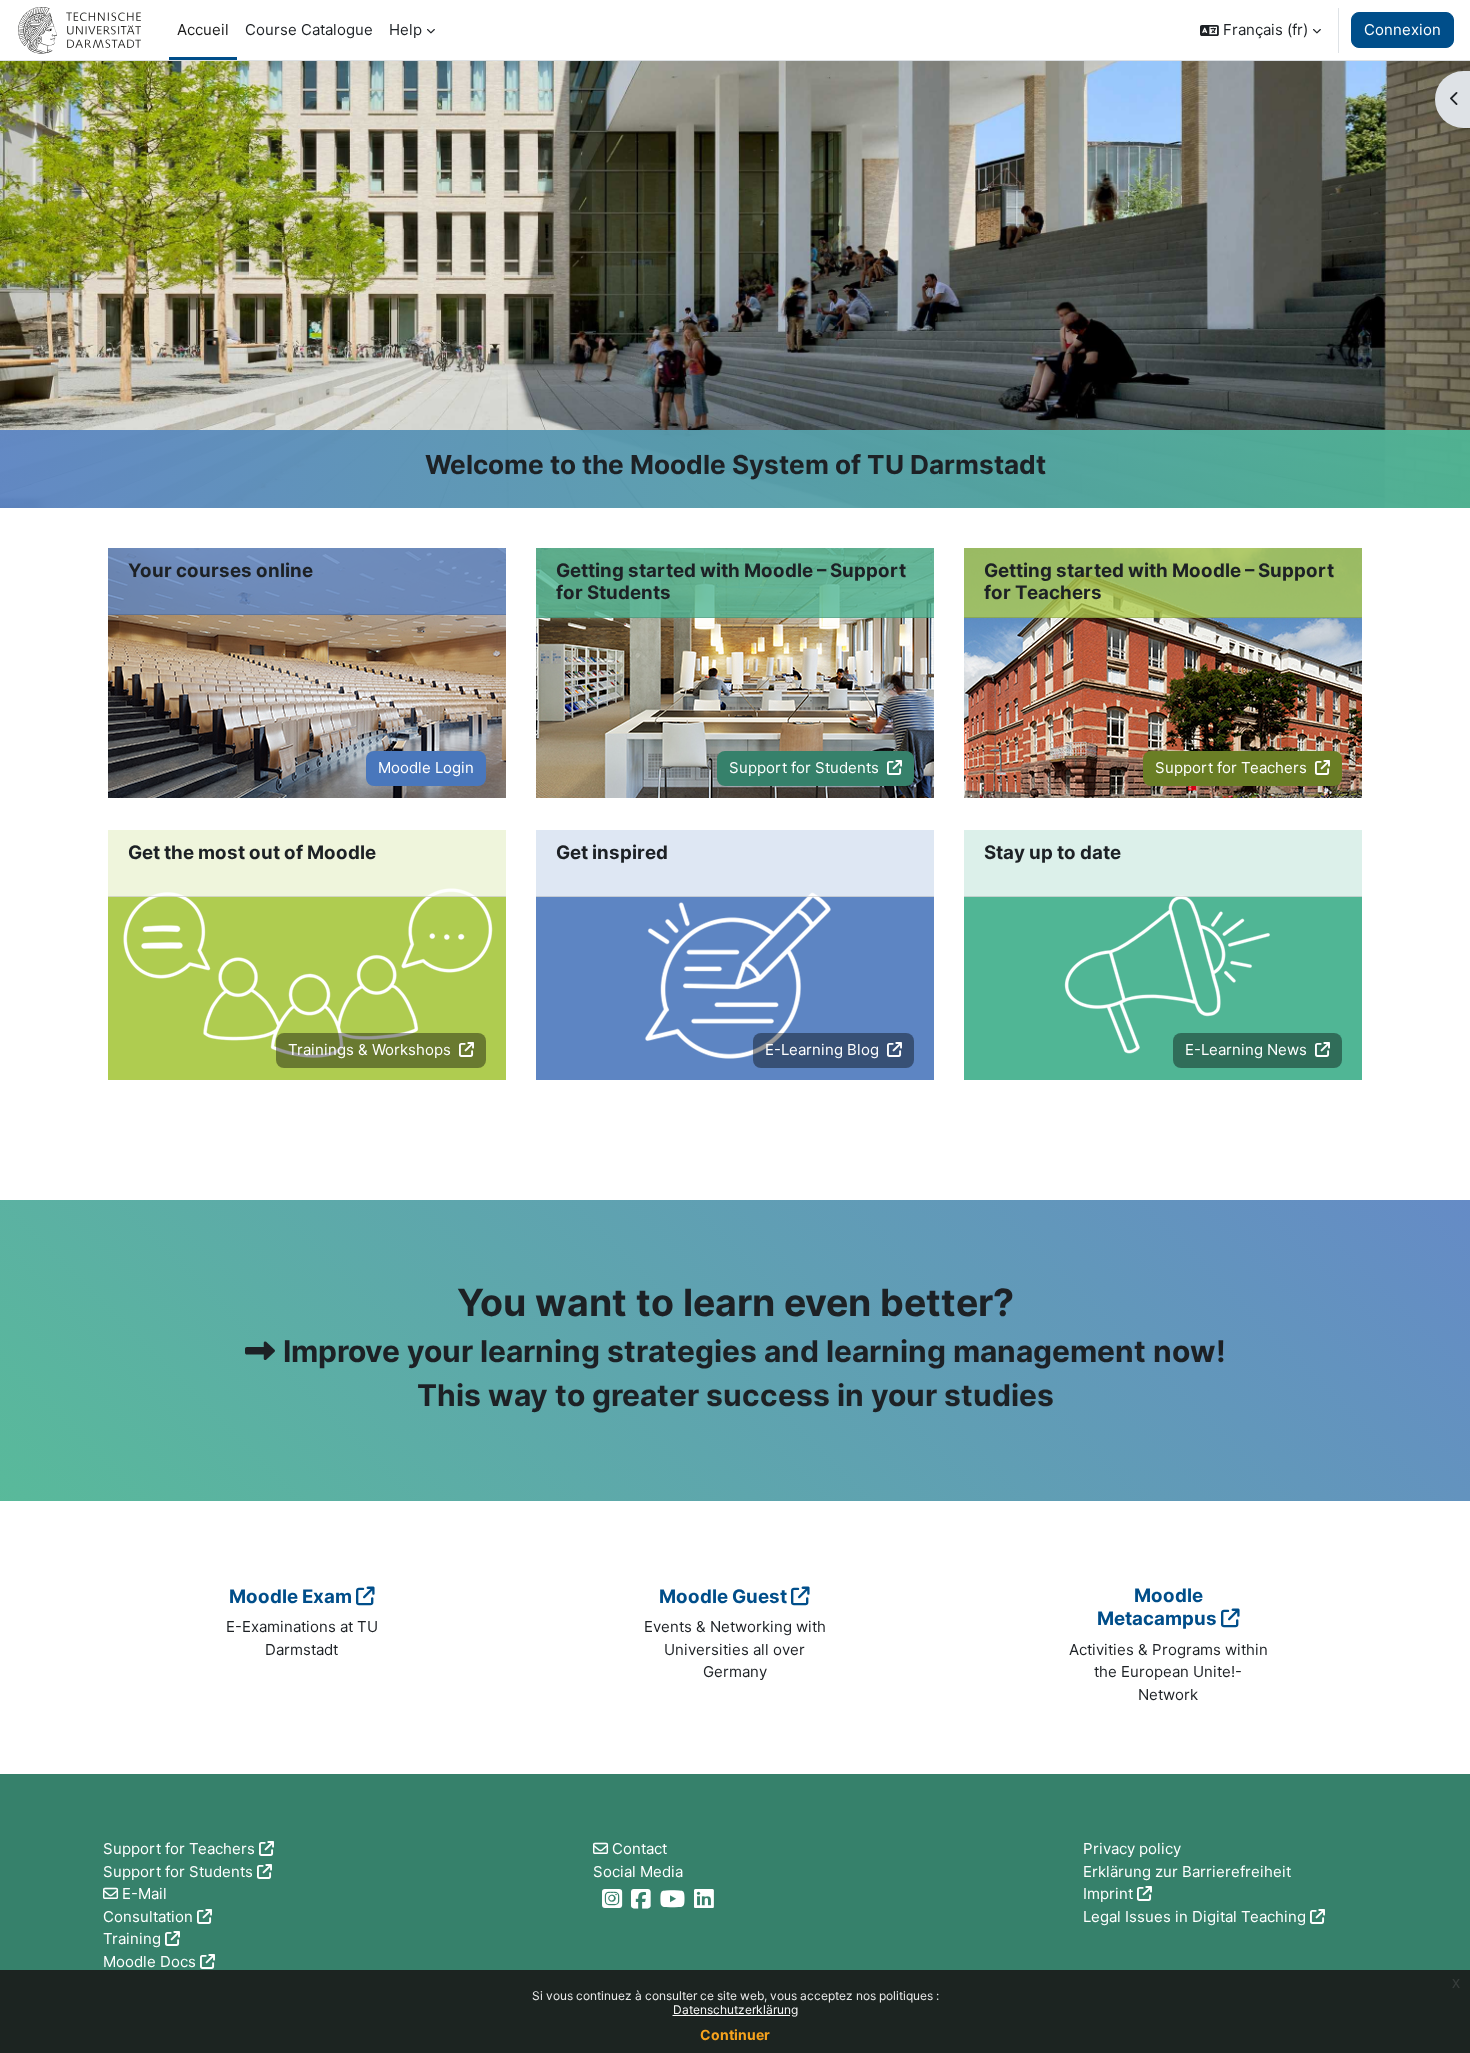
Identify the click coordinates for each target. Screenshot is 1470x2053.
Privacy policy (1132, 1848)
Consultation (148, 1916)
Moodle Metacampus (1157, 1607)
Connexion (1402, 29)
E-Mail (144, 1893)
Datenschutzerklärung (735, 2009)
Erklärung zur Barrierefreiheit (1187, 1871)
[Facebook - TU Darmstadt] (643, 1898)
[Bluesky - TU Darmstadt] (595, 1898)
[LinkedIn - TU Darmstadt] (706, 1898)
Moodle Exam (290, 1596)
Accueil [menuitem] (203, 29)
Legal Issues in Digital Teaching (1194, 1916)
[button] (1260, 30)
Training (132, 1938)
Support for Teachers (1233, 767)
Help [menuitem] (405, 29)
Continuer (735, 2034)
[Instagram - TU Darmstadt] (614, 1898)
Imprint (1108, 1893)
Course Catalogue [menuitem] (309, 29)
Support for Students (806, 767)
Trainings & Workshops (371, 1049)
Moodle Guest (723, 1596)
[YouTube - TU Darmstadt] (675, 1898)
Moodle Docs (149, 1961)
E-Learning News (1248, 1049)
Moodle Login (426, 767)
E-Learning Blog (824, 1049)
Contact (639, 1848)
